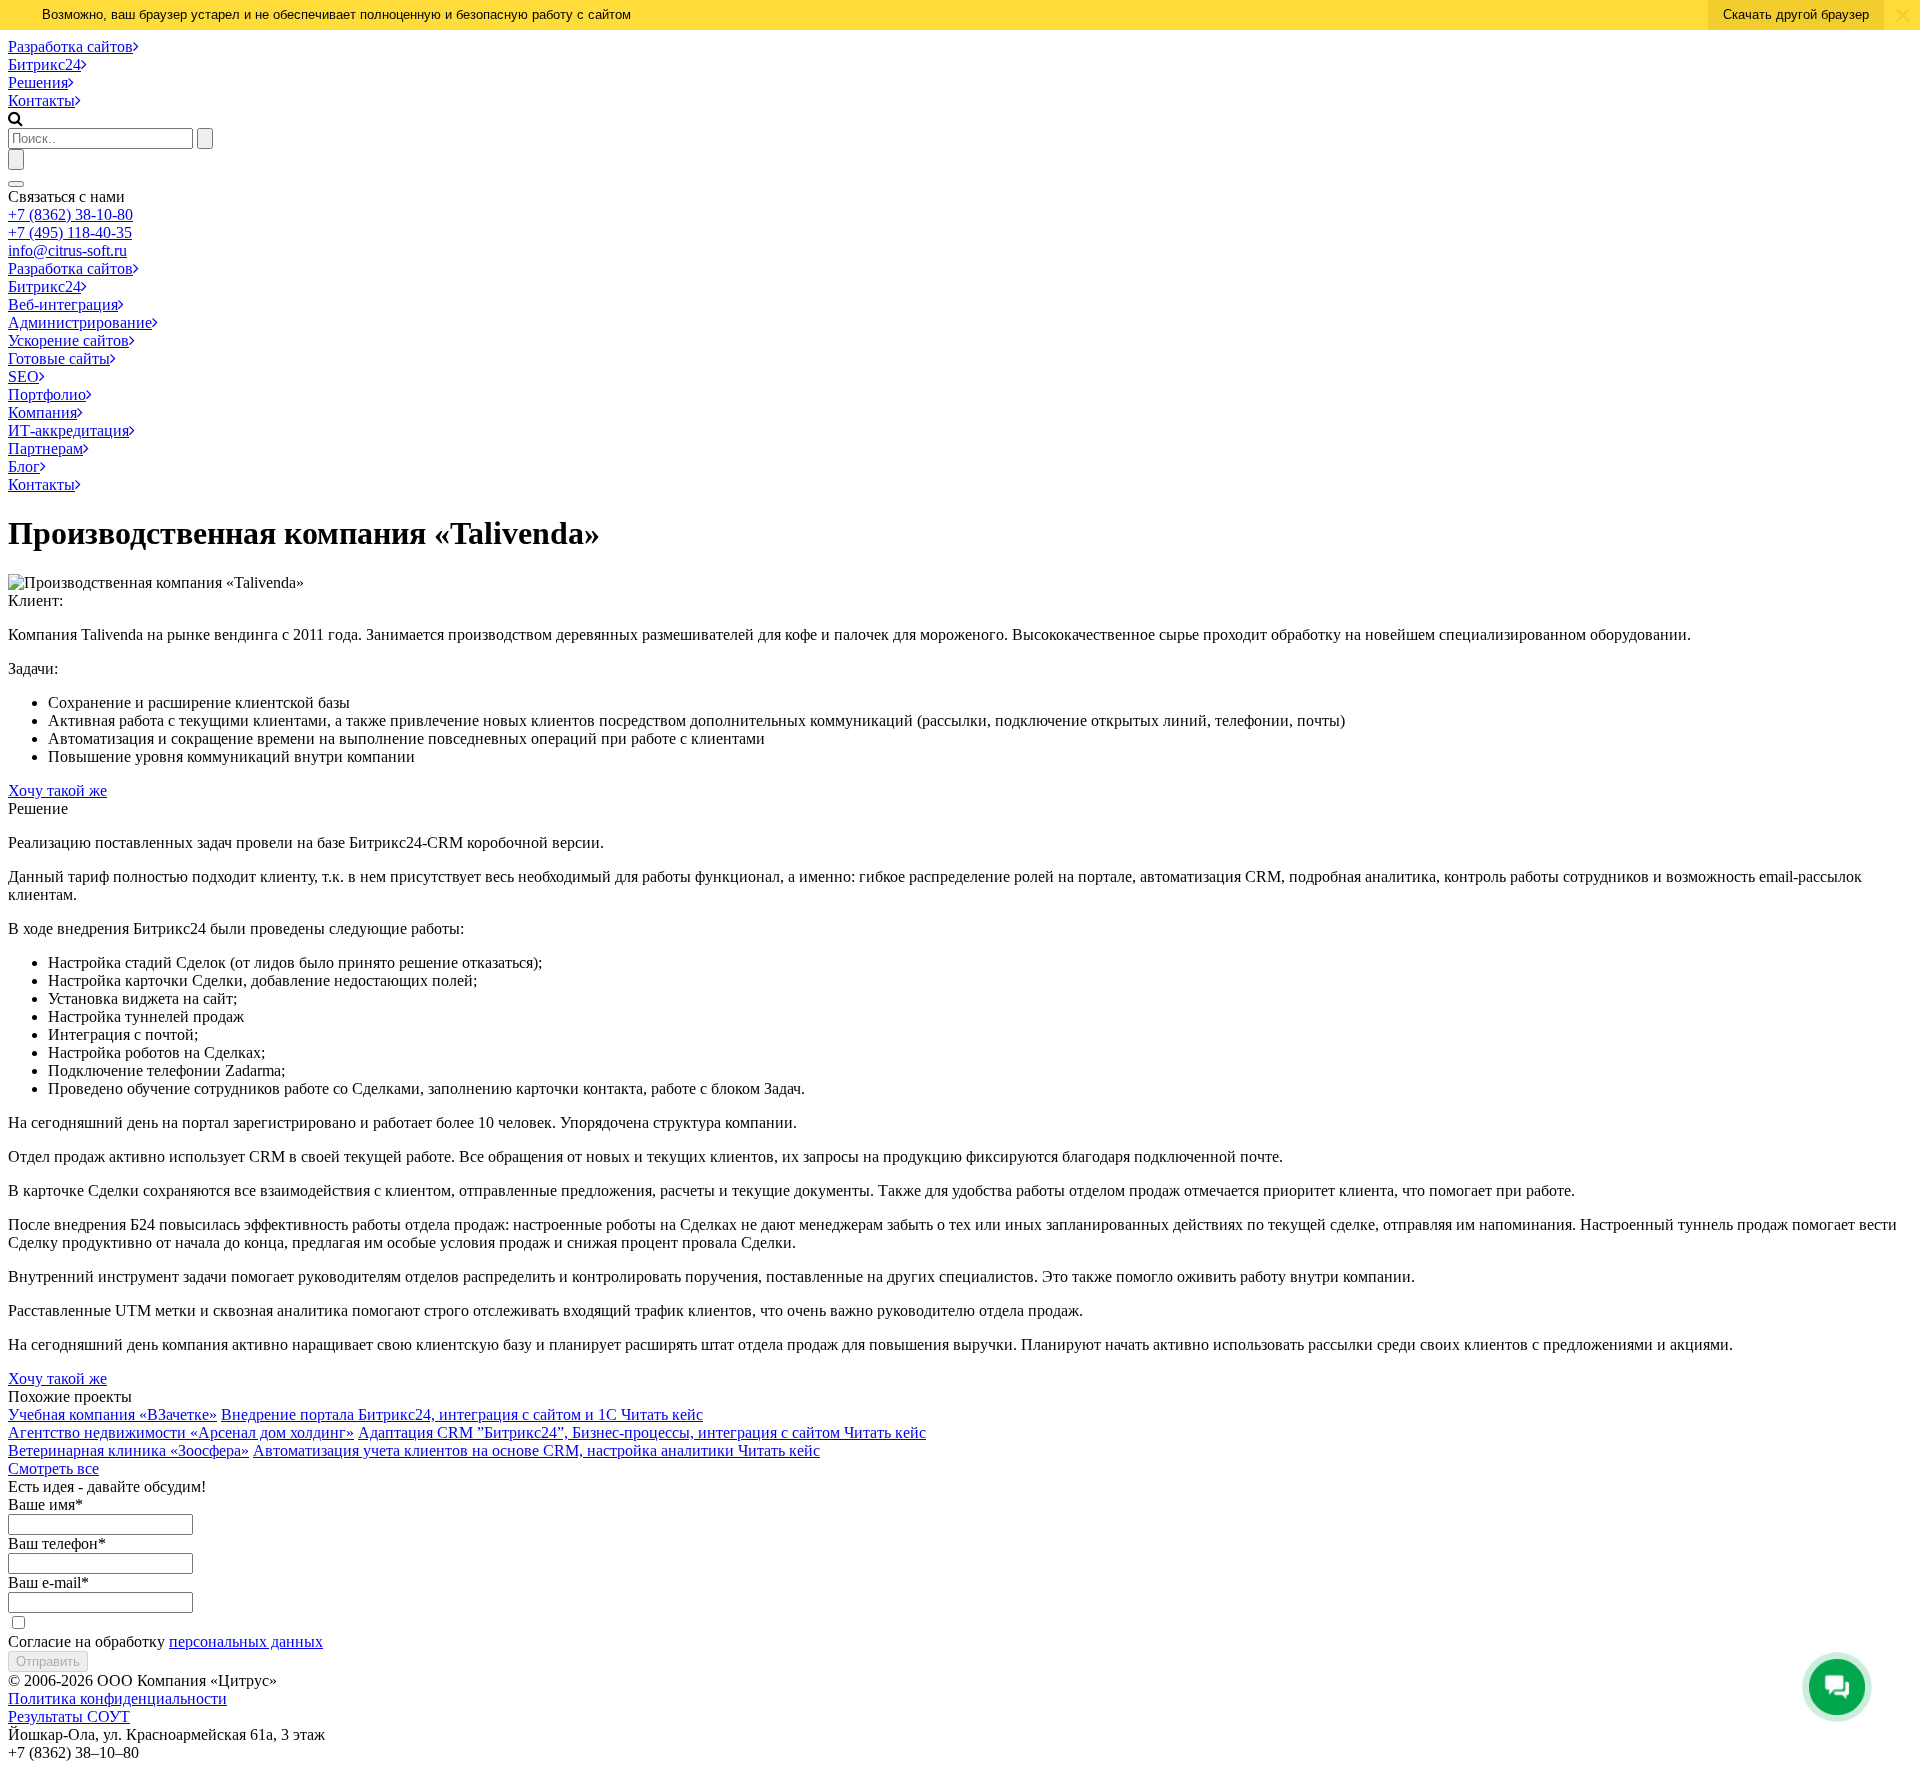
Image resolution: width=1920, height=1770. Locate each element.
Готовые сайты (59, 358)
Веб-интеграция (63, 304)
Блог (24, 466)
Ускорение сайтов (68, 340)
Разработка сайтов (70, 46)
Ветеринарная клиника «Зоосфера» (128, 1450)
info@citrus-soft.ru (67, 250)
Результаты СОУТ (69, 1716)
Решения (38, 82)
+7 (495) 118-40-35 (70, 232)
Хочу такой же (57, 790)
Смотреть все (53, 1468)
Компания (42, 412)
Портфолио (47, 394)
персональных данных (246, 1641)
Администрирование (80, 322)
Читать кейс (662, 1414)
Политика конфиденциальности (117, 1698)
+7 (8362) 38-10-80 (70, 214)
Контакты (41, 100)
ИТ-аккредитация (68, 430)
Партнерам (45, 448)
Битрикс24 (44, 64)
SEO (23, 376)
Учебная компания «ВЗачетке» (112, 1414)
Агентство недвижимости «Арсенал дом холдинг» (181, 1432)
